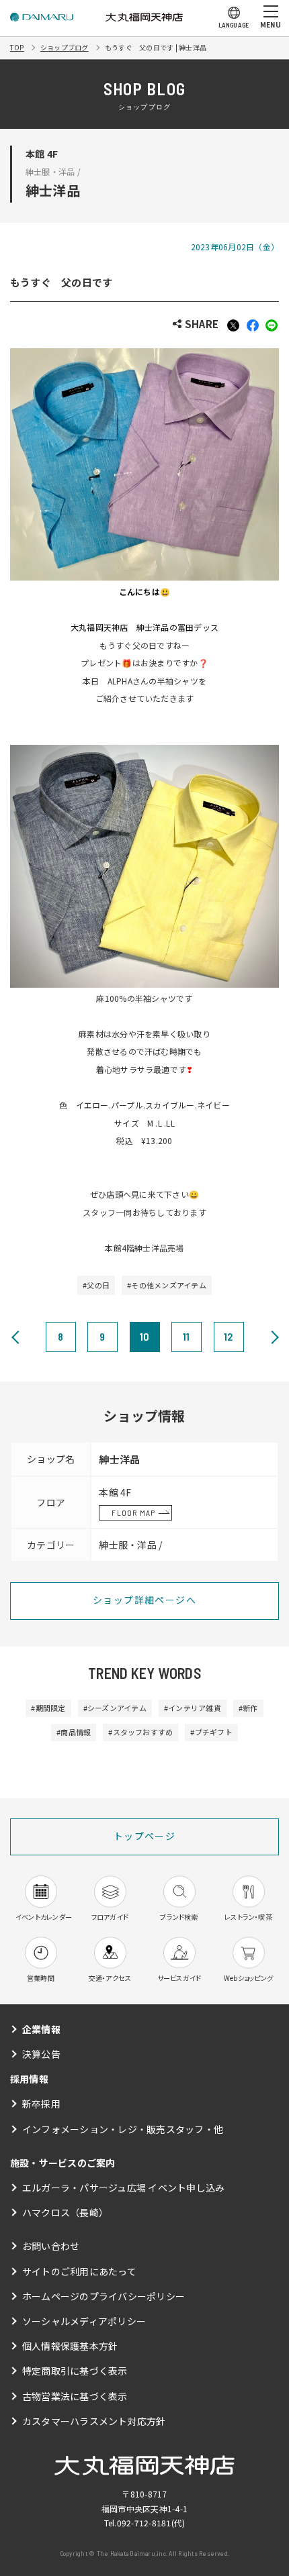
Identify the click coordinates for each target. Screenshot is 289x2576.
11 (186, 1336)
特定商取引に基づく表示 (75, 2371)
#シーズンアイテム (115, 1708)
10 (144, 1336)
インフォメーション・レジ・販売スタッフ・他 (123, 2129)
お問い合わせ (51, 2246)
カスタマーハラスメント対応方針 (94, 2421)
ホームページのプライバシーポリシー (104, 2296)
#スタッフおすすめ (140, 1732)
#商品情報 (74, 1732)
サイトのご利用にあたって (79, 2271)
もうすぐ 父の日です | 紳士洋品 (156, 47)
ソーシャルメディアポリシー (84, 2321)
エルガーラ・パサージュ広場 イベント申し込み (123, 2187)
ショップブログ (65, 47)
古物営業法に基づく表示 (75, 2396)
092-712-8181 (144, 2523)
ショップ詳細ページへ (144, 1600)
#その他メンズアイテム (167, 1285)
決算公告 (41, 2054)
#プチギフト (211, 1732)
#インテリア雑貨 (193, 1708)
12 (228, 1336)
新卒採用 (41, 2104)
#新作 (248, 1708)
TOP (17, 47)
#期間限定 (48, 1708)
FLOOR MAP (133, 1512)
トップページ (144, 1836)
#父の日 (96, 1285)
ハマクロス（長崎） (65, 2212)
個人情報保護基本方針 (70, 2346)
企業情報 (41, 2029)
